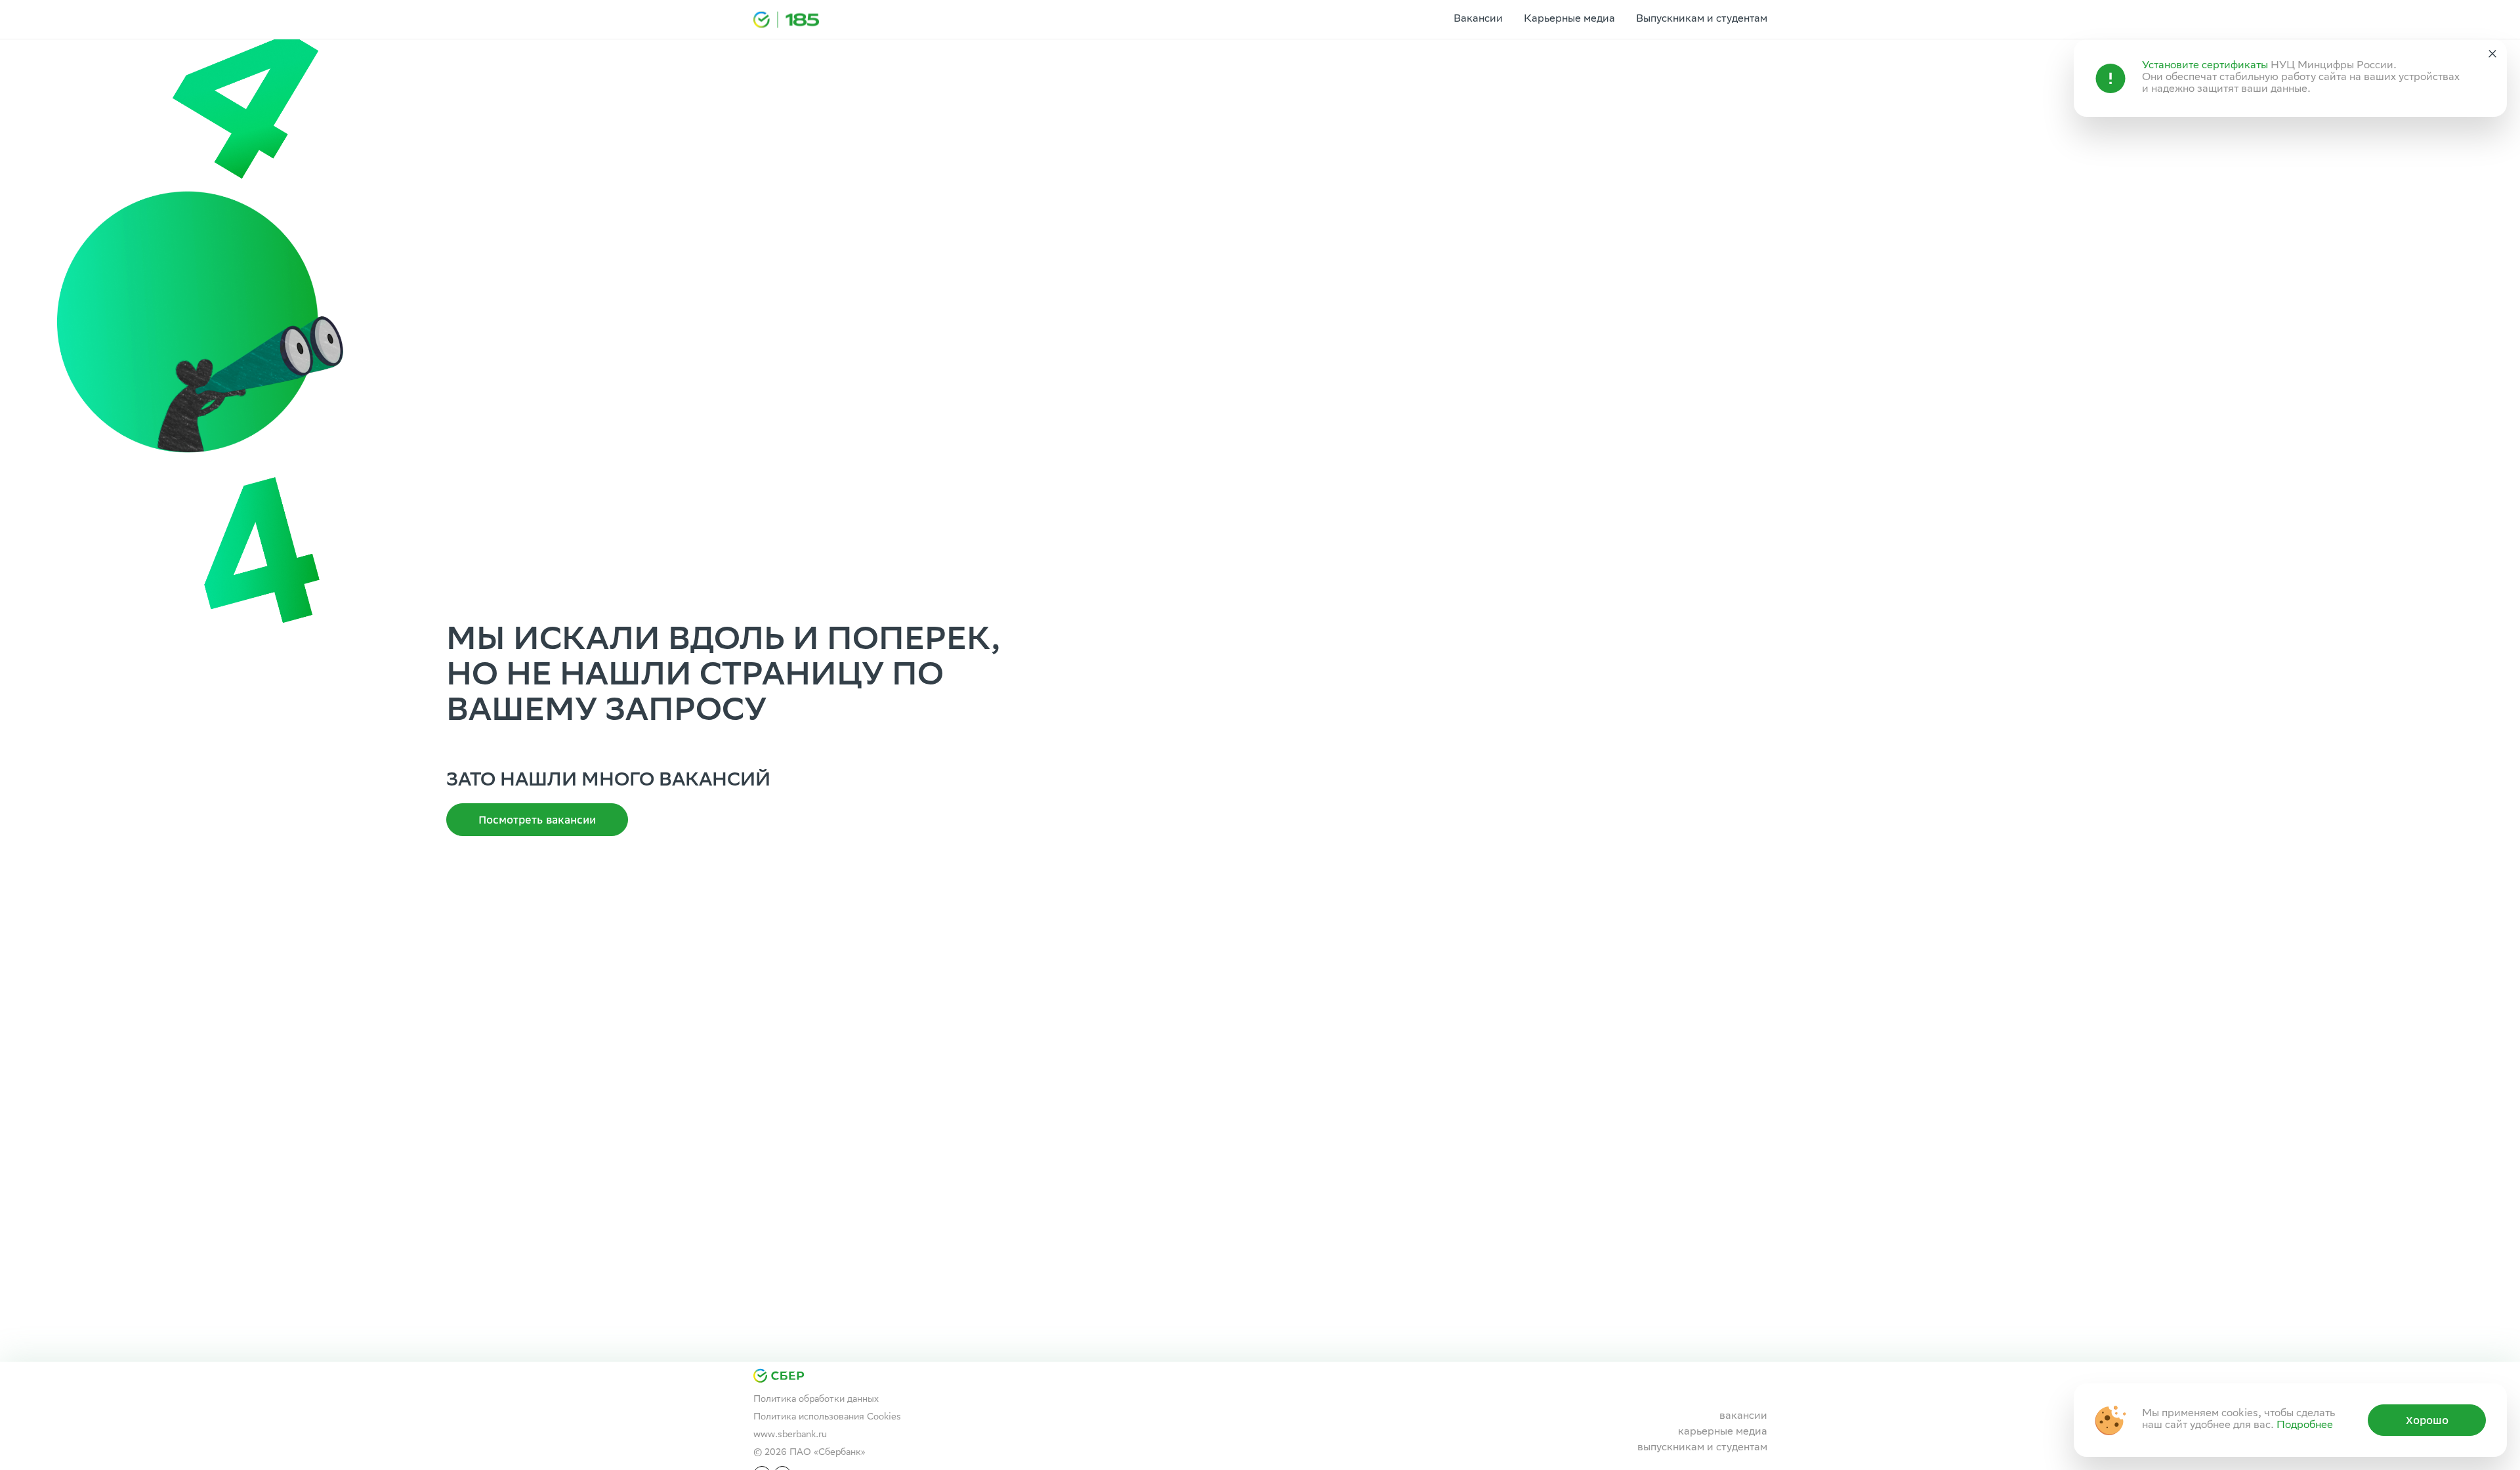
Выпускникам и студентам (1702, 19)
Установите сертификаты (2205, 66)
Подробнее (2305, 1426)
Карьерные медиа (1569, 19)
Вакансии (1478, 19)
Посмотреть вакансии (537, 820)
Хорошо (2427, 1420)
